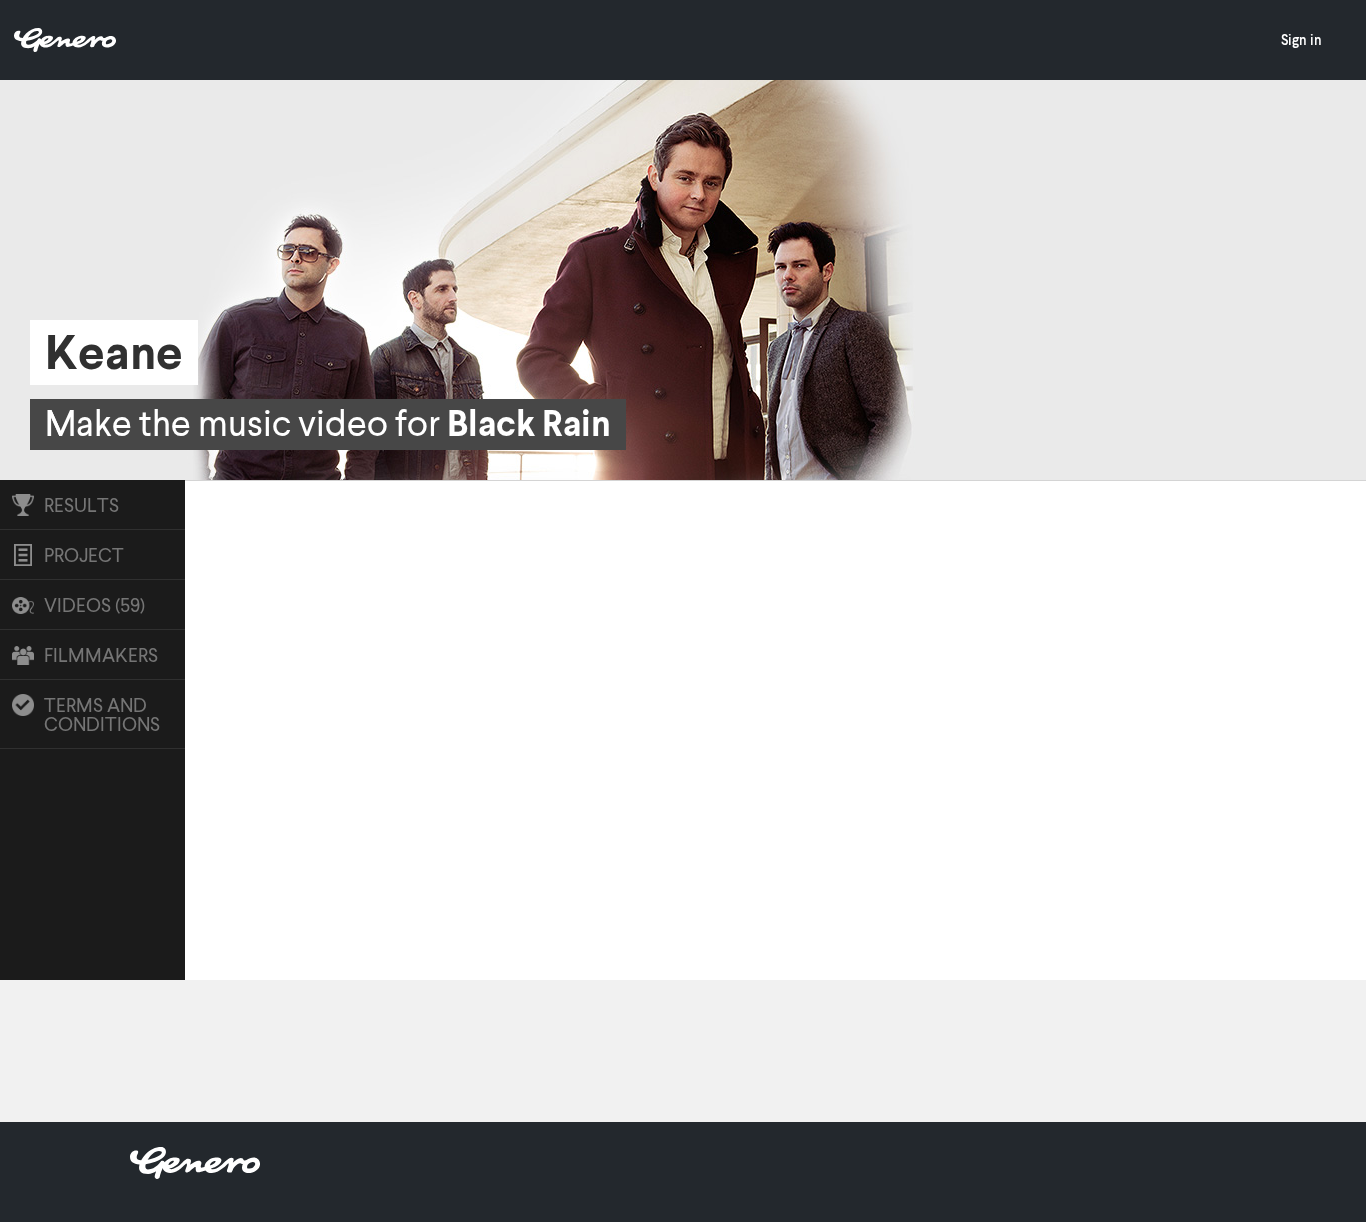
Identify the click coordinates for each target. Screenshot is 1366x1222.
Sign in (1301, 39)
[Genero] (195, 1172)
